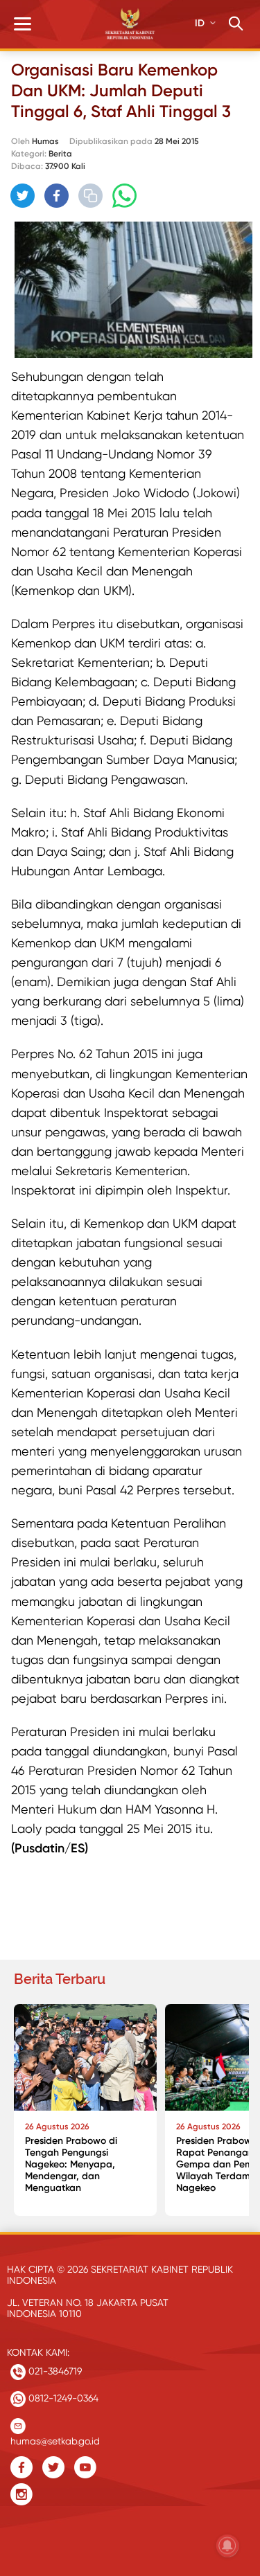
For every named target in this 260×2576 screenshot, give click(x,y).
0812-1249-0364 (62, 2398)
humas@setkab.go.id (55, 2438)
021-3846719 (54, 2371)
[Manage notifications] (227, 2546)
